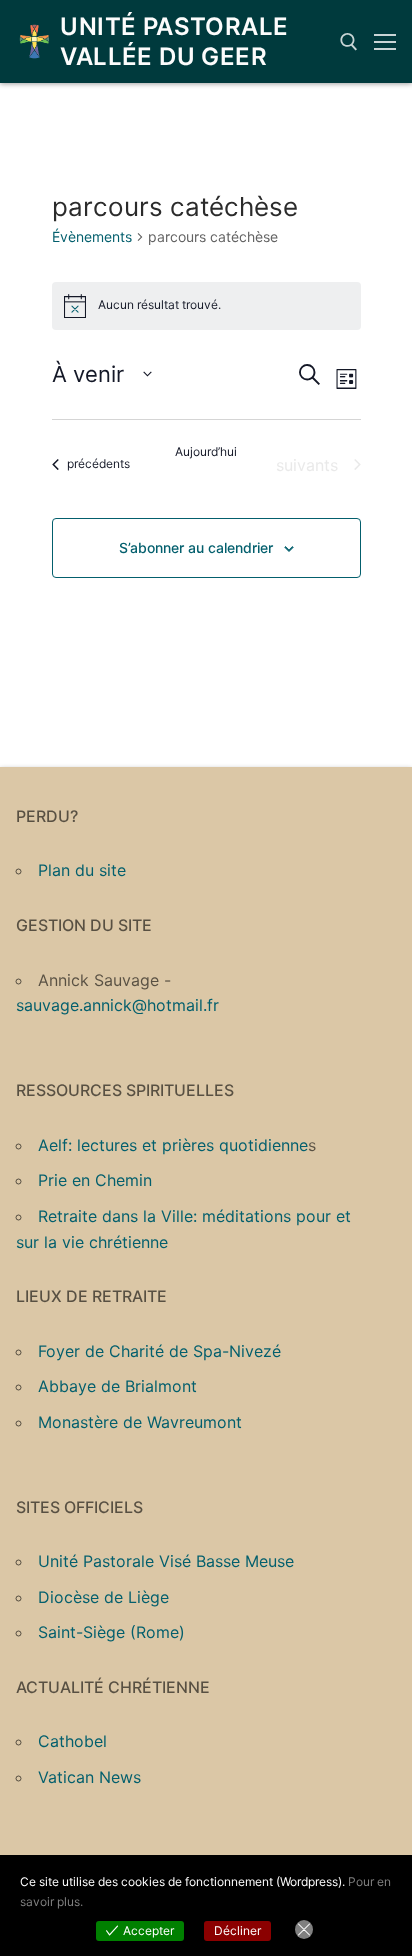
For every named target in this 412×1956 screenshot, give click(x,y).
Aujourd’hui (206, 451)
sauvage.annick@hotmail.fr (117, 1005)
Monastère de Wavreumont (140, 1422)
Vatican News (89, 1777)
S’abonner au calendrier (196, 547)
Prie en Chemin (95, 1180)
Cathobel (72, 1741)
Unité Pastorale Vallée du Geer (174, 41)
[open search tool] (349, 42)
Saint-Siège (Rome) (111, 1632)
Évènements (92, 236)
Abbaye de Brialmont (117, 1386)
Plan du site (82, 870)
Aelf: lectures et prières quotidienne (173, 1145)
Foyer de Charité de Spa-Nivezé (159, 1351)
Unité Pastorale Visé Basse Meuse (166, 1561)
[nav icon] (385, 42)
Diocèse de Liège (103, 1597)
